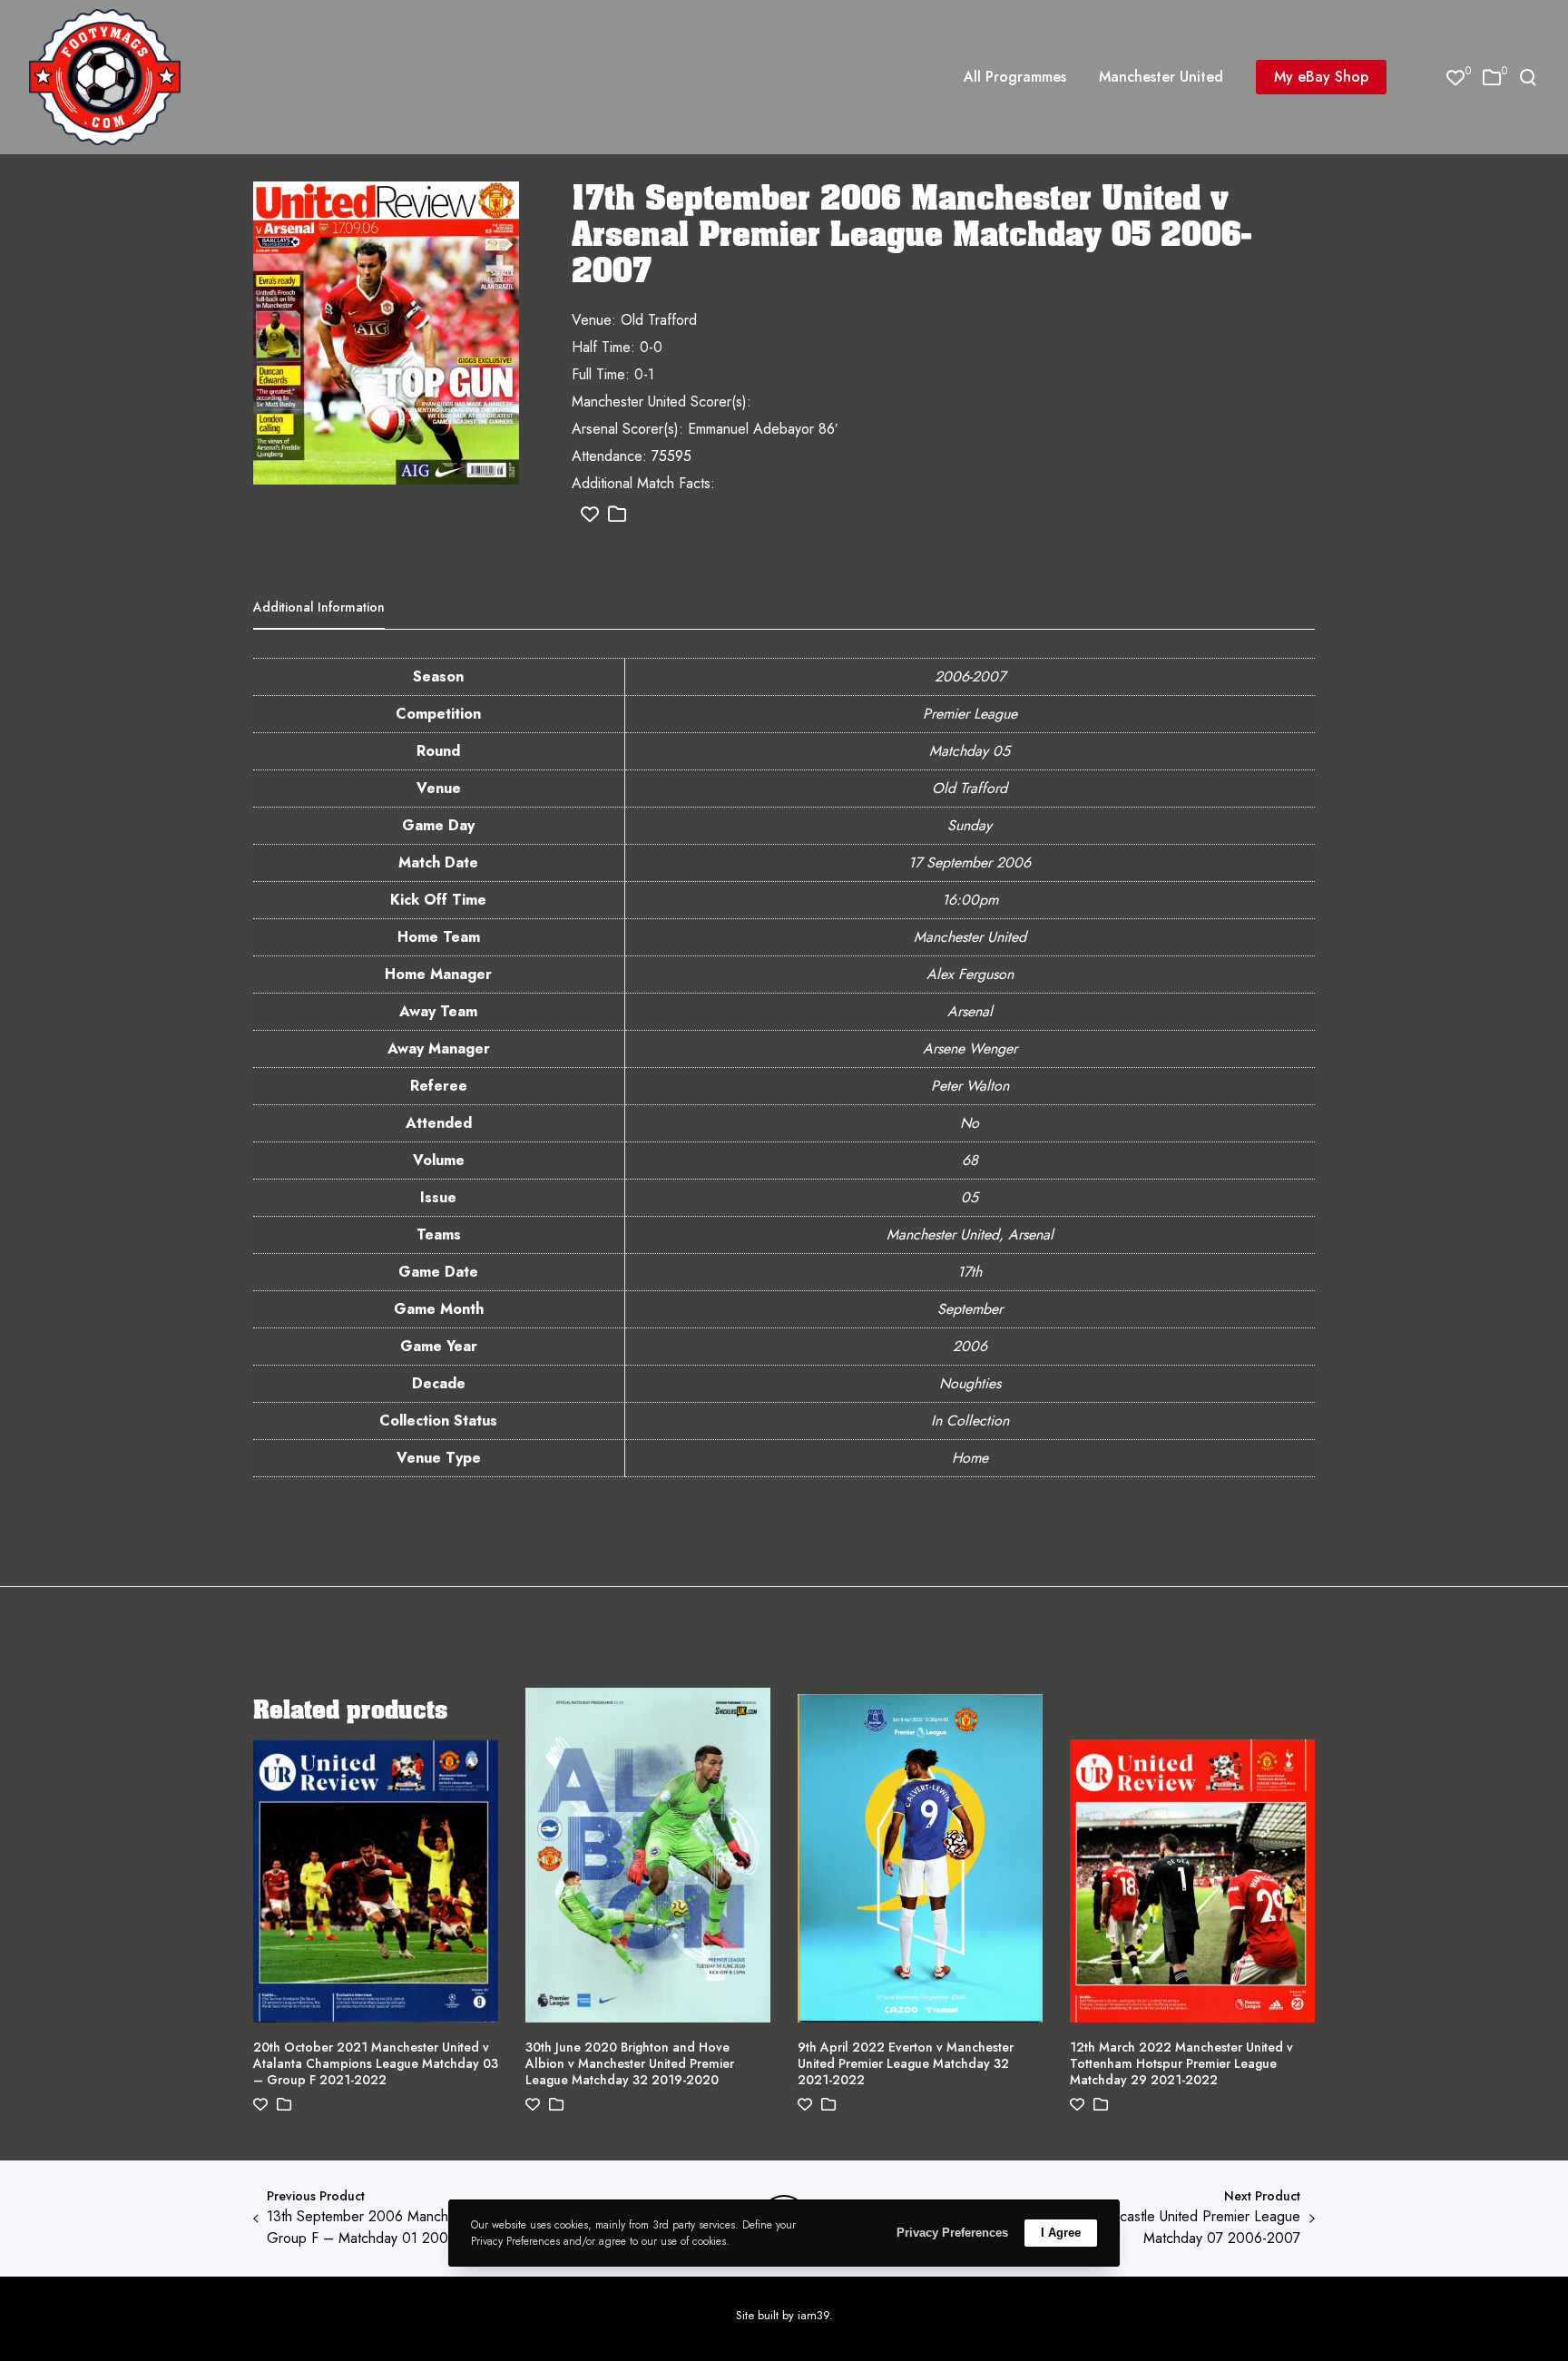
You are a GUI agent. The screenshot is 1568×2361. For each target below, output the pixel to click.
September (970, 1309)
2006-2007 (970, 676)
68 (970, 1160)
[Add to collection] (617, 515)
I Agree (1061, 2233)
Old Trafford (970, 788)
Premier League (970, 714)
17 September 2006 (970, 862)
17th (970, 1272)
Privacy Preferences (952, 2233)
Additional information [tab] (319, 607)
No (970, 1123)
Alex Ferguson (970, 974)
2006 (970, 1346)
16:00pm (970, 900)
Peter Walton (970, 1086)
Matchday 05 (970, 751)
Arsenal (970, 1011)
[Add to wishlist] (590, 515)
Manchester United (970, 937)
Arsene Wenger (970, 1048)
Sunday (970, 825)
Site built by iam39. (784, 2315)
